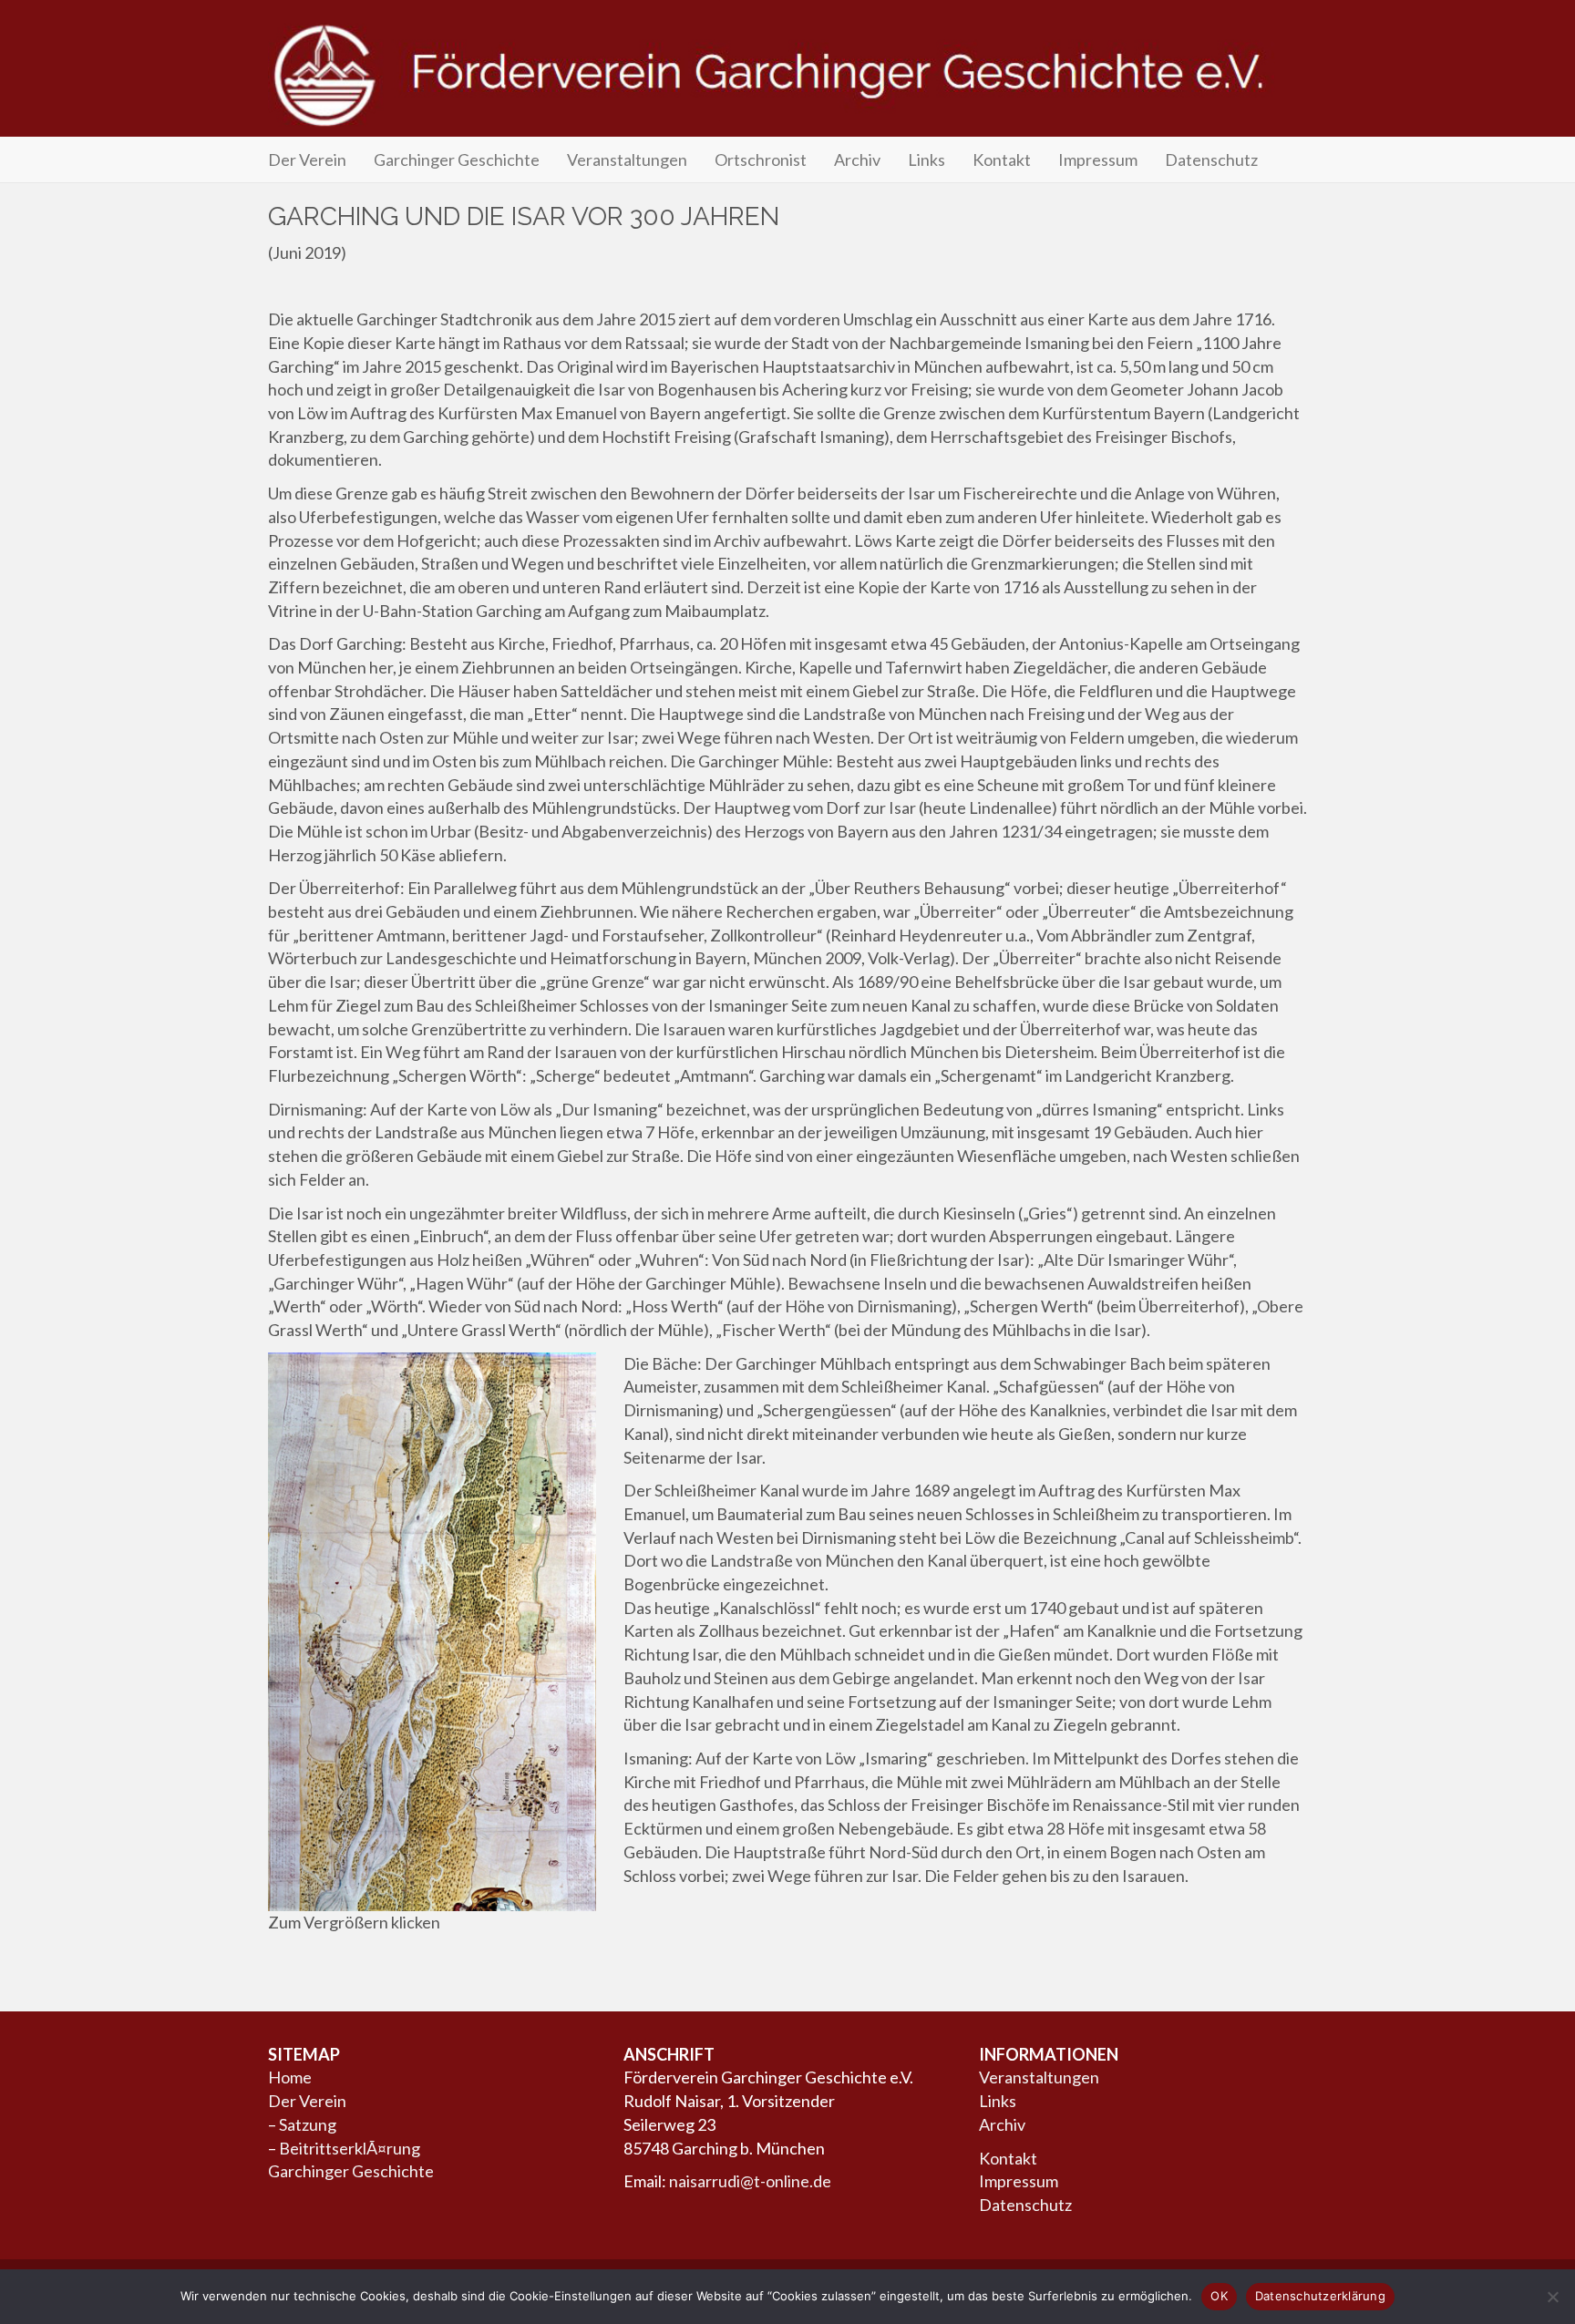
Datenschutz (1211, 159)
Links (926, 159)
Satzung (308, 2124)
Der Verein (307, 159)
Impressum (1098, 159)
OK (1219, 2296)
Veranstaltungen (627, 159)
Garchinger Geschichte (457, 159)
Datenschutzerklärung (1320, 2296)
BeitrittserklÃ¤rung (350, 2148)
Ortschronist (761, 159)
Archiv (857, 159)
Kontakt (1002, 159)
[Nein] (1552, 2297)
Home (290, 2077)
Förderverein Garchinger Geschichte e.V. (787, 75)
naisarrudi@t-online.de (750, 2181)
